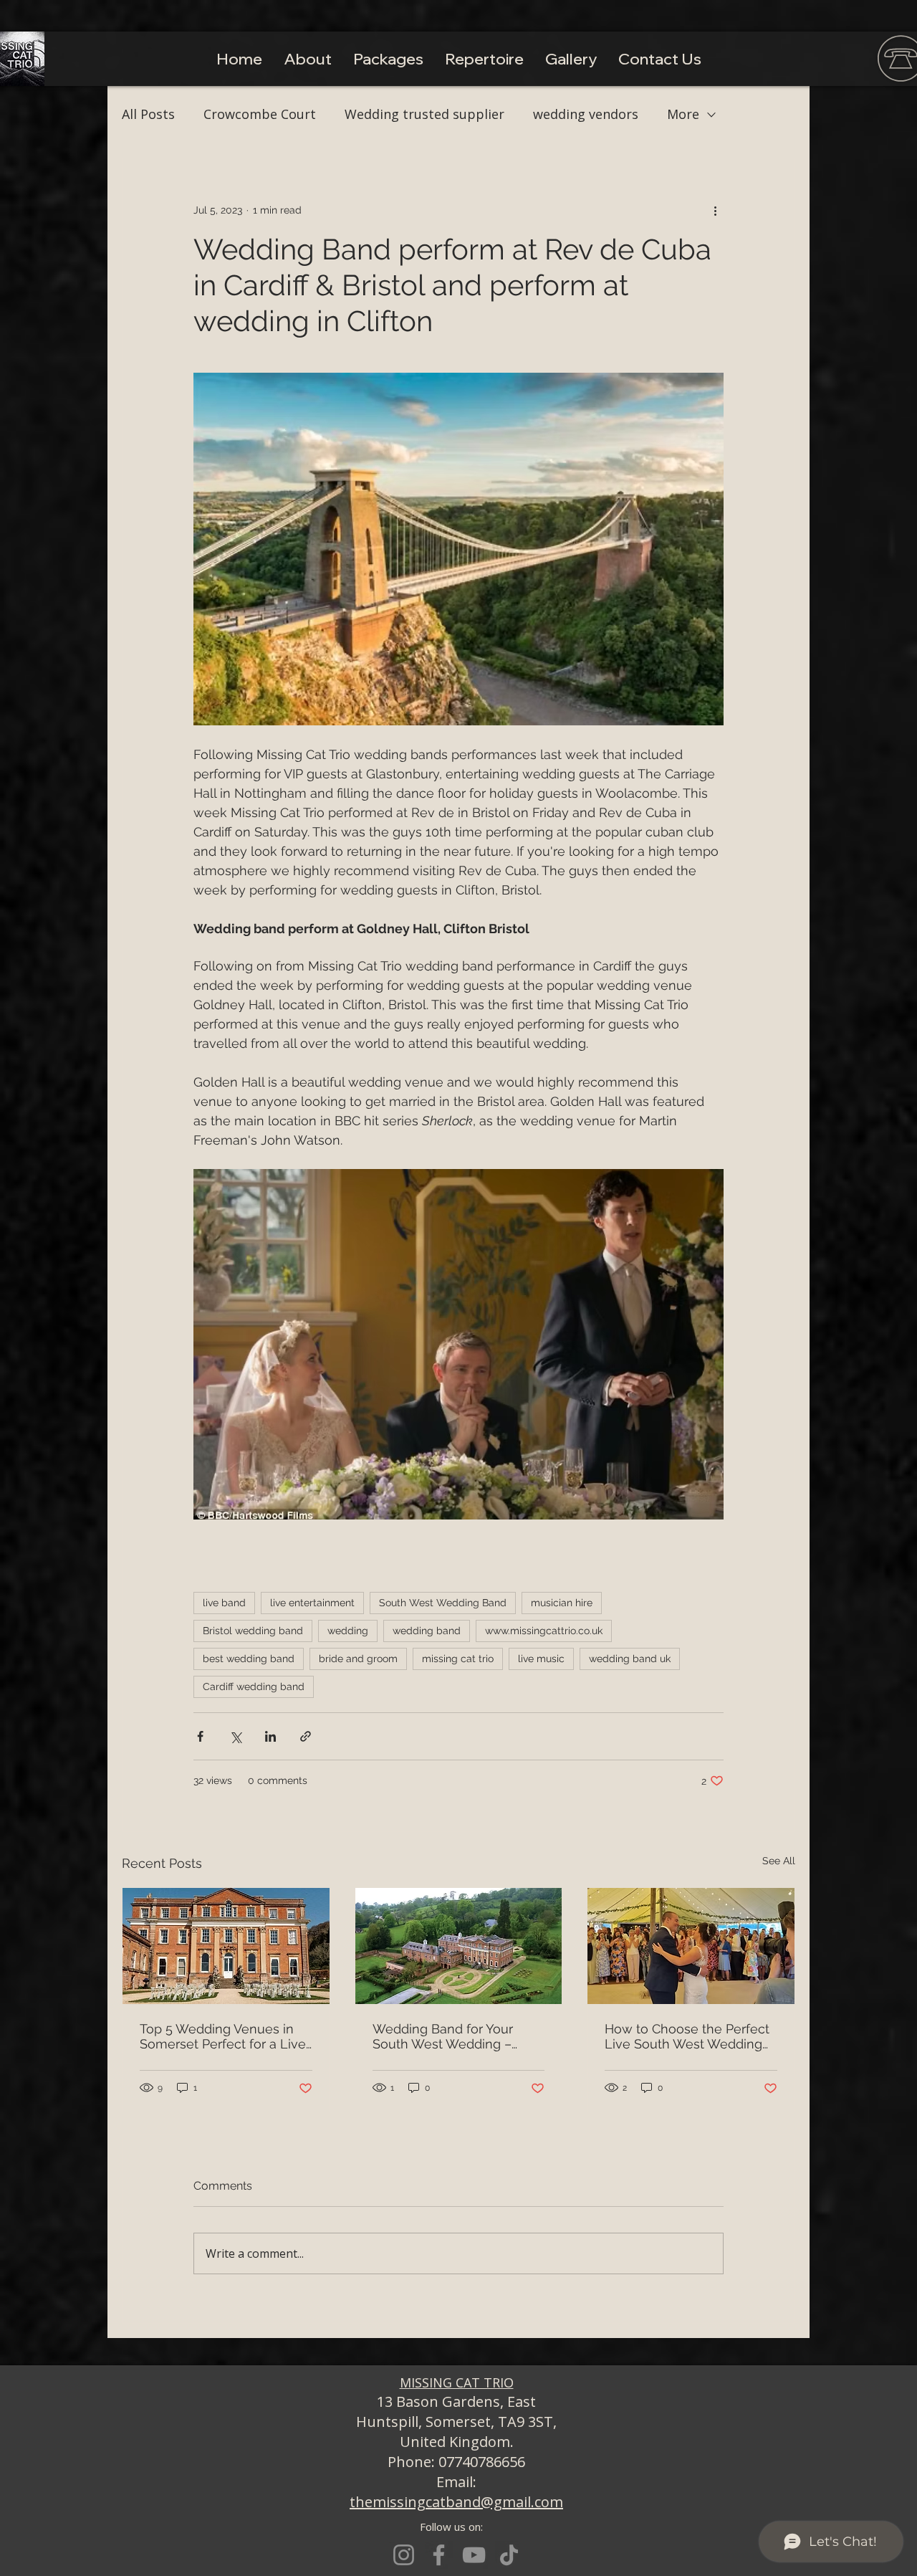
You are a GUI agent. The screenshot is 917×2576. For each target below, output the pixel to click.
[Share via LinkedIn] (270, 1736)
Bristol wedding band (253, 1631)
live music (541, 1659)
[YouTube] (474, 2555)
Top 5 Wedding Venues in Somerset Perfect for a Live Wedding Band (223, 2036)
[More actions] (715, 210)
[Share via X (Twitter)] (235, 1736)
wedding (348, 1631)
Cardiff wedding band (254, 1687)
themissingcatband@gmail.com (456, 2502)
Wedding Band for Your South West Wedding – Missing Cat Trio (443, 2036)
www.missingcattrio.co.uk (544, 1631)
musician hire (562, 1603)
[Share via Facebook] (200, 1736)
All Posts (148, 114)
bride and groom (358, 1659)
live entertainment (312, 1603)
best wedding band (249, 1659)
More (683, 114)
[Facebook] (439, 2555)
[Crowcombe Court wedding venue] (226, 1946)
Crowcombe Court (260, 114)
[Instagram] (404, 2555)
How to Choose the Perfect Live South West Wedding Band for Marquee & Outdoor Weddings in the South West (687, 2036)
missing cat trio (458, 1659)
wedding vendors (586, 114)
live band (224, 1603)
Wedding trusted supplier (424, 114)
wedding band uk (630, 1659)
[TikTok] (509, 2555)
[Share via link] (306, 1736)
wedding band (427, 1631)
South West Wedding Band (443, 1603)
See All (779, 1861)
